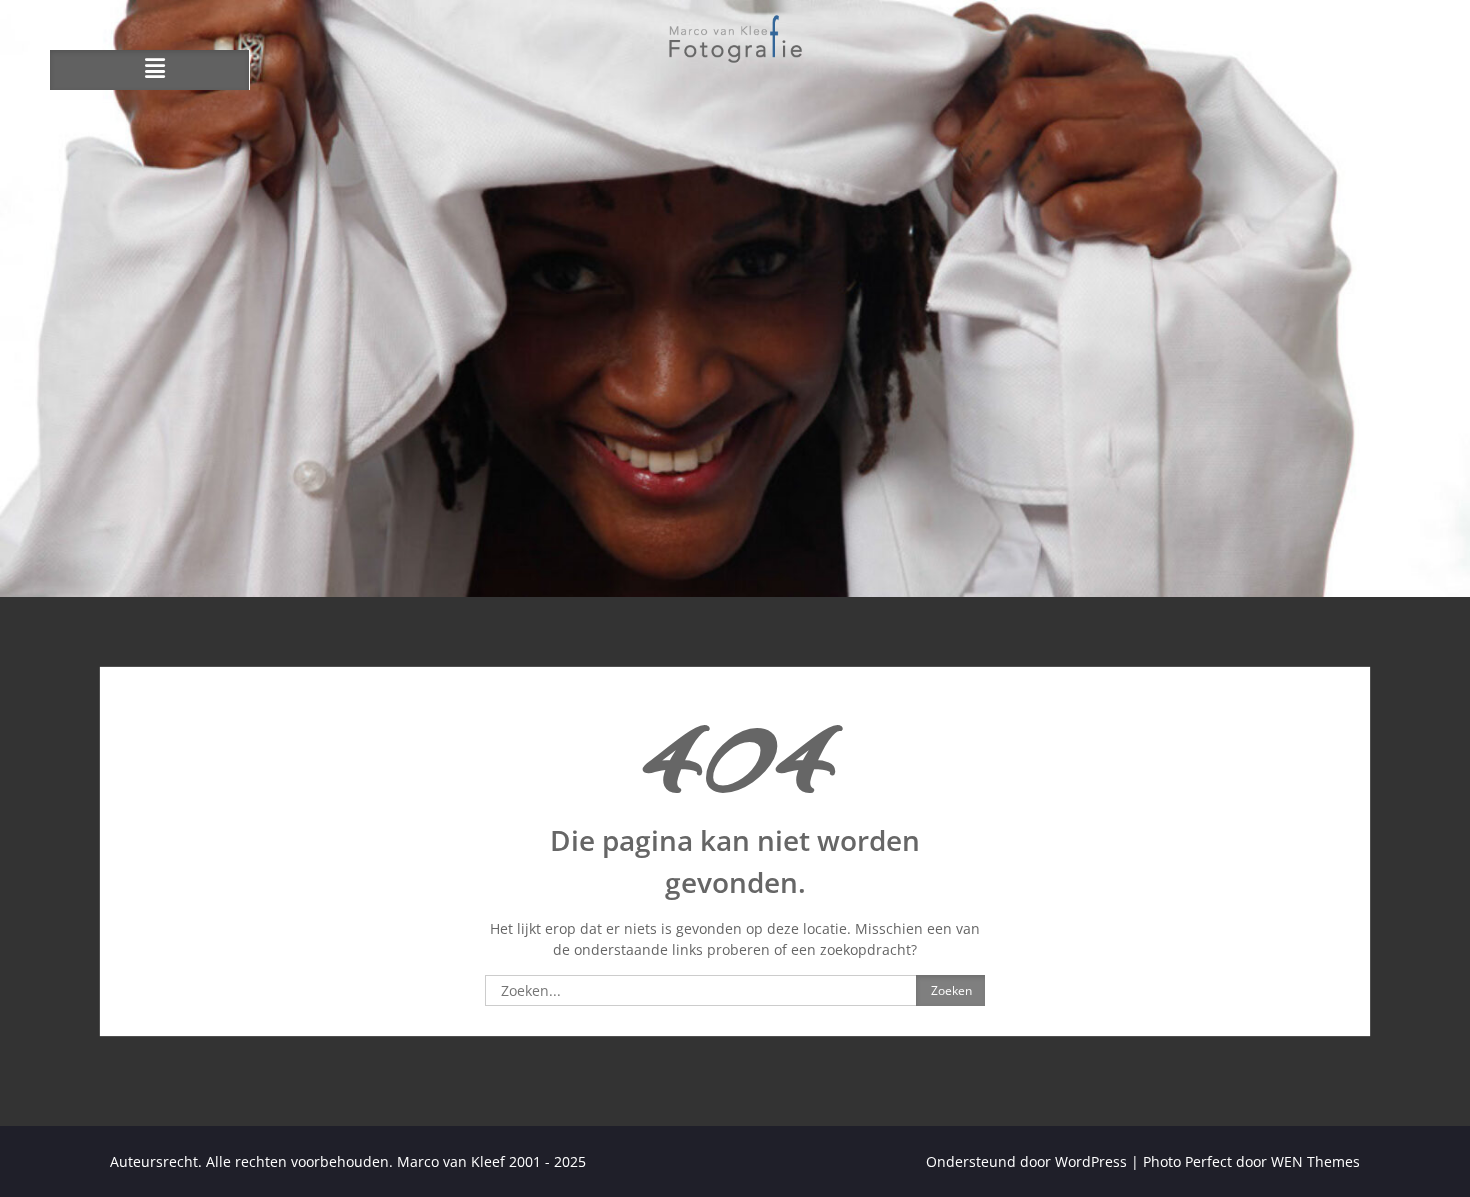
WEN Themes (1315, 1161)
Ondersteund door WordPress (1026, 1161)
